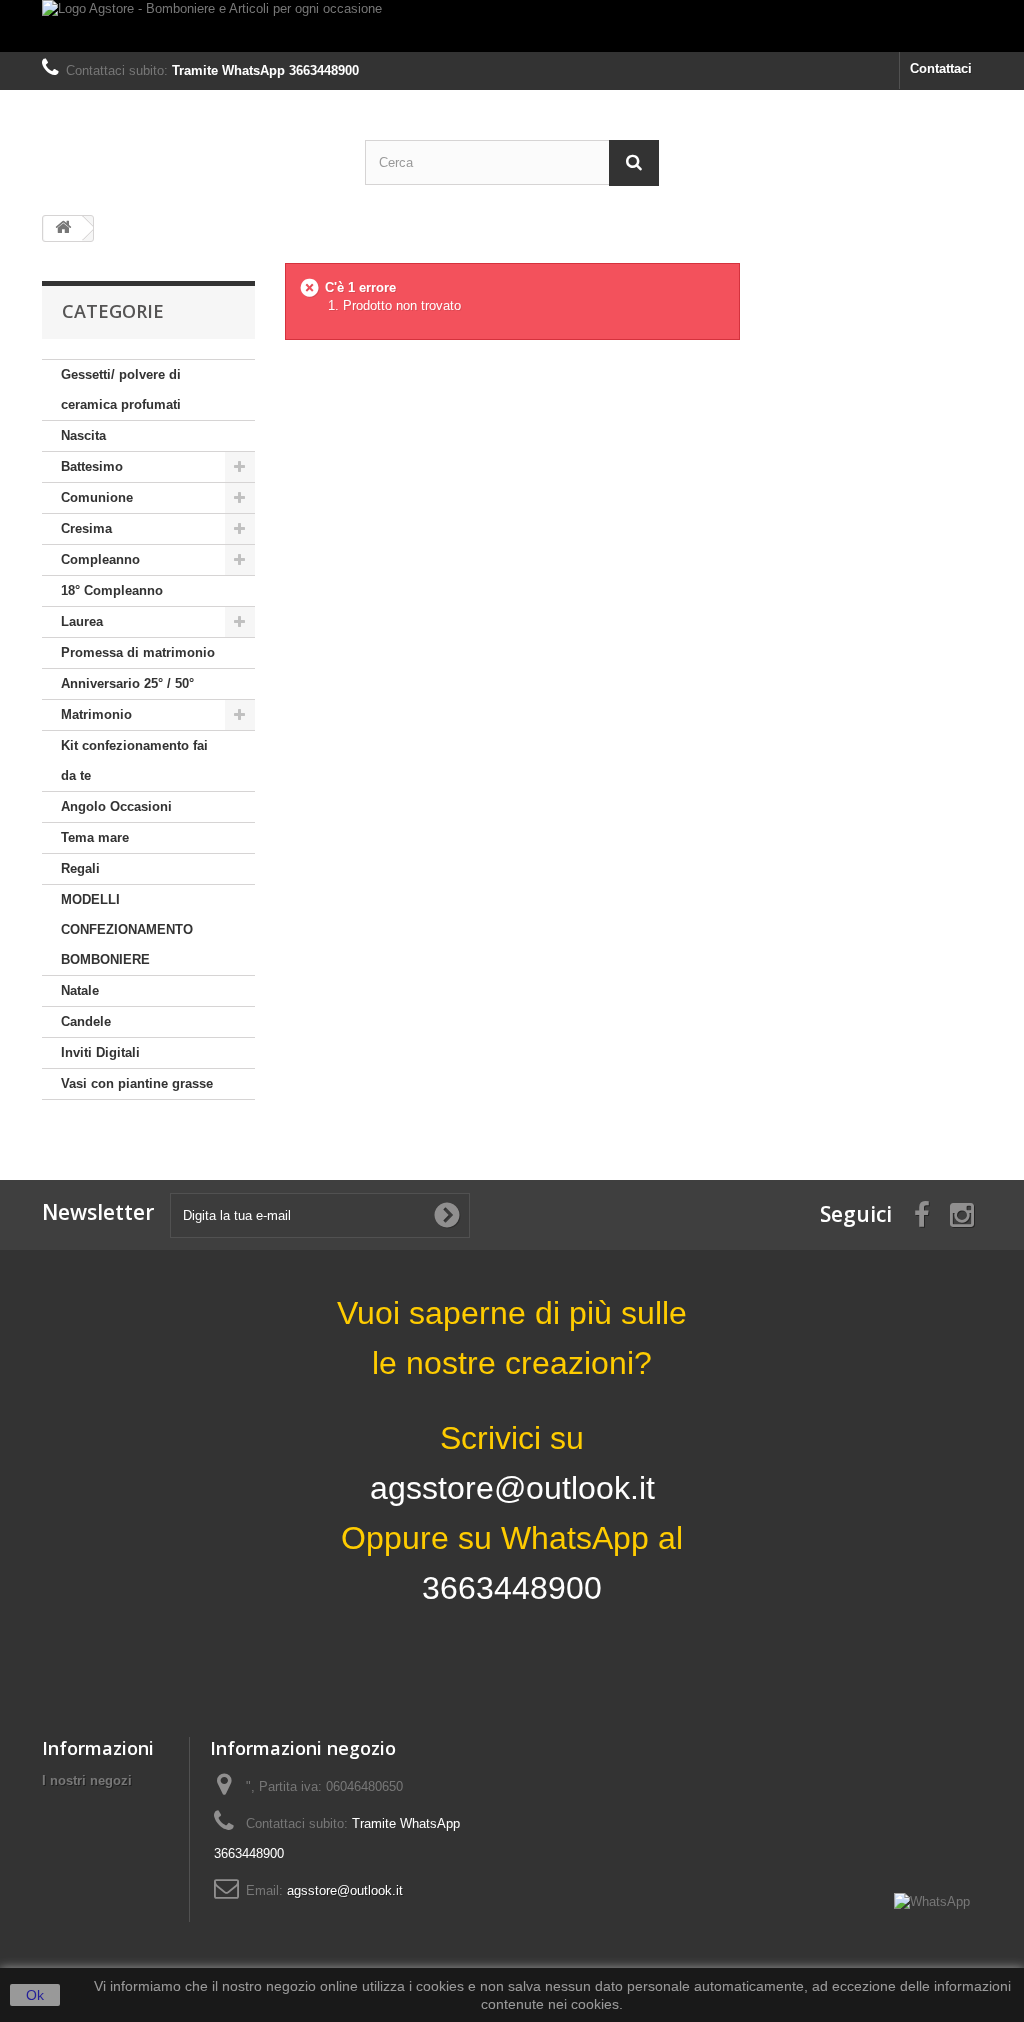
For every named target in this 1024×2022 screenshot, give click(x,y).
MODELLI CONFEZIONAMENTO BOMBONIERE (127, 929)
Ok (35, 1995)
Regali (80, 868)
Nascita (83, 435)
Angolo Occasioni (116, 806)
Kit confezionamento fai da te (134, 760)
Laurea (82, 621)
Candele (86, 1021)
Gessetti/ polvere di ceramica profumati (121, 389)
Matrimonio (96, 714)
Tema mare (95, 837)
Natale (80, 990)
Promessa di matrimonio (138, 652)
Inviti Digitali (100, 1052)
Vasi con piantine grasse (137, 1083)
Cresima (86, 528)
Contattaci (941, 68)
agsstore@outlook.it (345, 1890)
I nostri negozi (87, 1780)
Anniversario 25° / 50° (127, 683)
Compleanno (100, 559)
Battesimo (92, 466)
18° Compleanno (112, 590)
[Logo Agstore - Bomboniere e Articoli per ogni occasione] (512, 26)
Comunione (97, 497)
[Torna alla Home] (63, 228)
